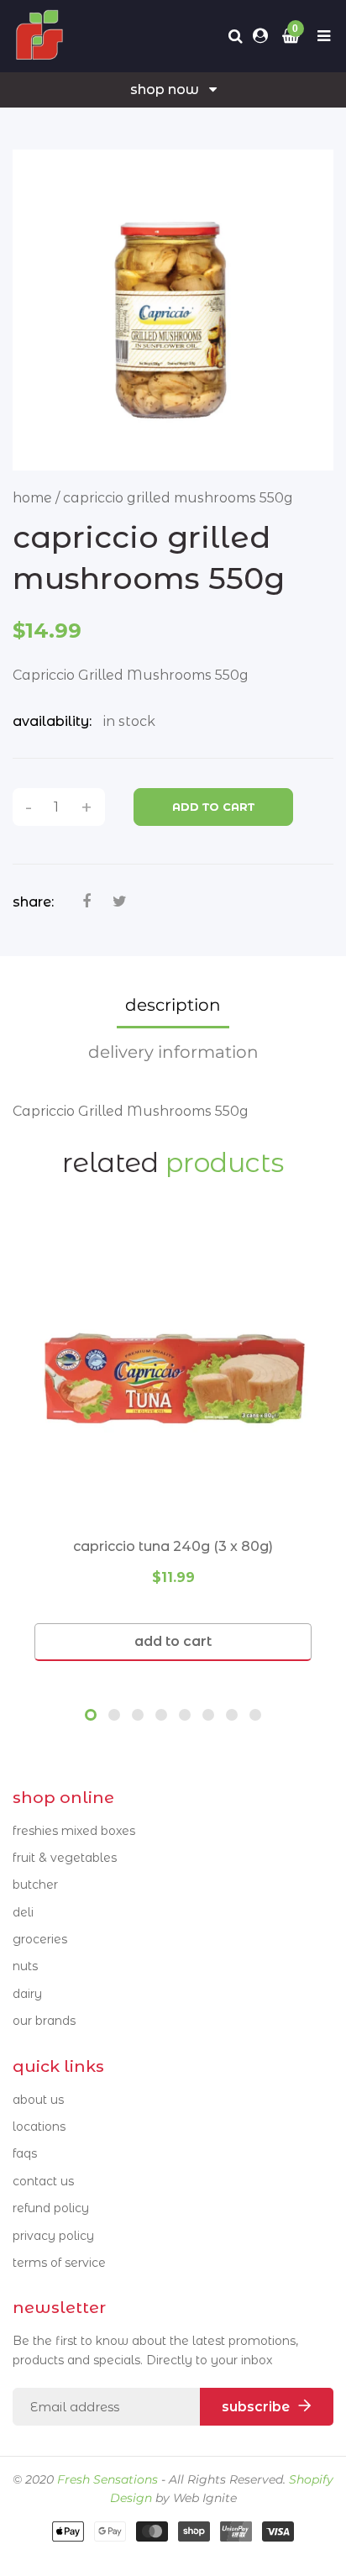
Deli (23, 1912)
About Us (38, 2100)
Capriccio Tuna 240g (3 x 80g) (173, 1546)
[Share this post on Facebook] (86, 902)
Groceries (40, 1939)
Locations (39, 2127)
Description (173, 1005)
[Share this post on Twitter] (120, 902)
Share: (33, 902)
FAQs (25, 2153)
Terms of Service (59, 2263)
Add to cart (213, 807)
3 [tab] (138, 1715)
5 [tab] (185, 1715)
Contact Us (43, 2181)
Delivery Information (173, 1052)
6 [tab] (208, 1715)
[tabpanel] (173, 1444)
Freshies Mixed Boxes (74, 1831)
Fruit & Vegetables (65, 1858)
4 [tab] (161, 1715)
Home (32, 498)
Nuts (25, 1966)
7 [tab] (232, 1715)
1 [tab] (91, 1715)
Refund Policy (51, 2208)
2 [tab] (114, 1715)
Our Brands (44, 2021)
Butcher (35, 1885)
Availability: (52, 721)
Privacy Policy (53, 2236)
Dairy (27, 1994)
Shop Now (165, 89)
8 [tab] (255, 1715)
